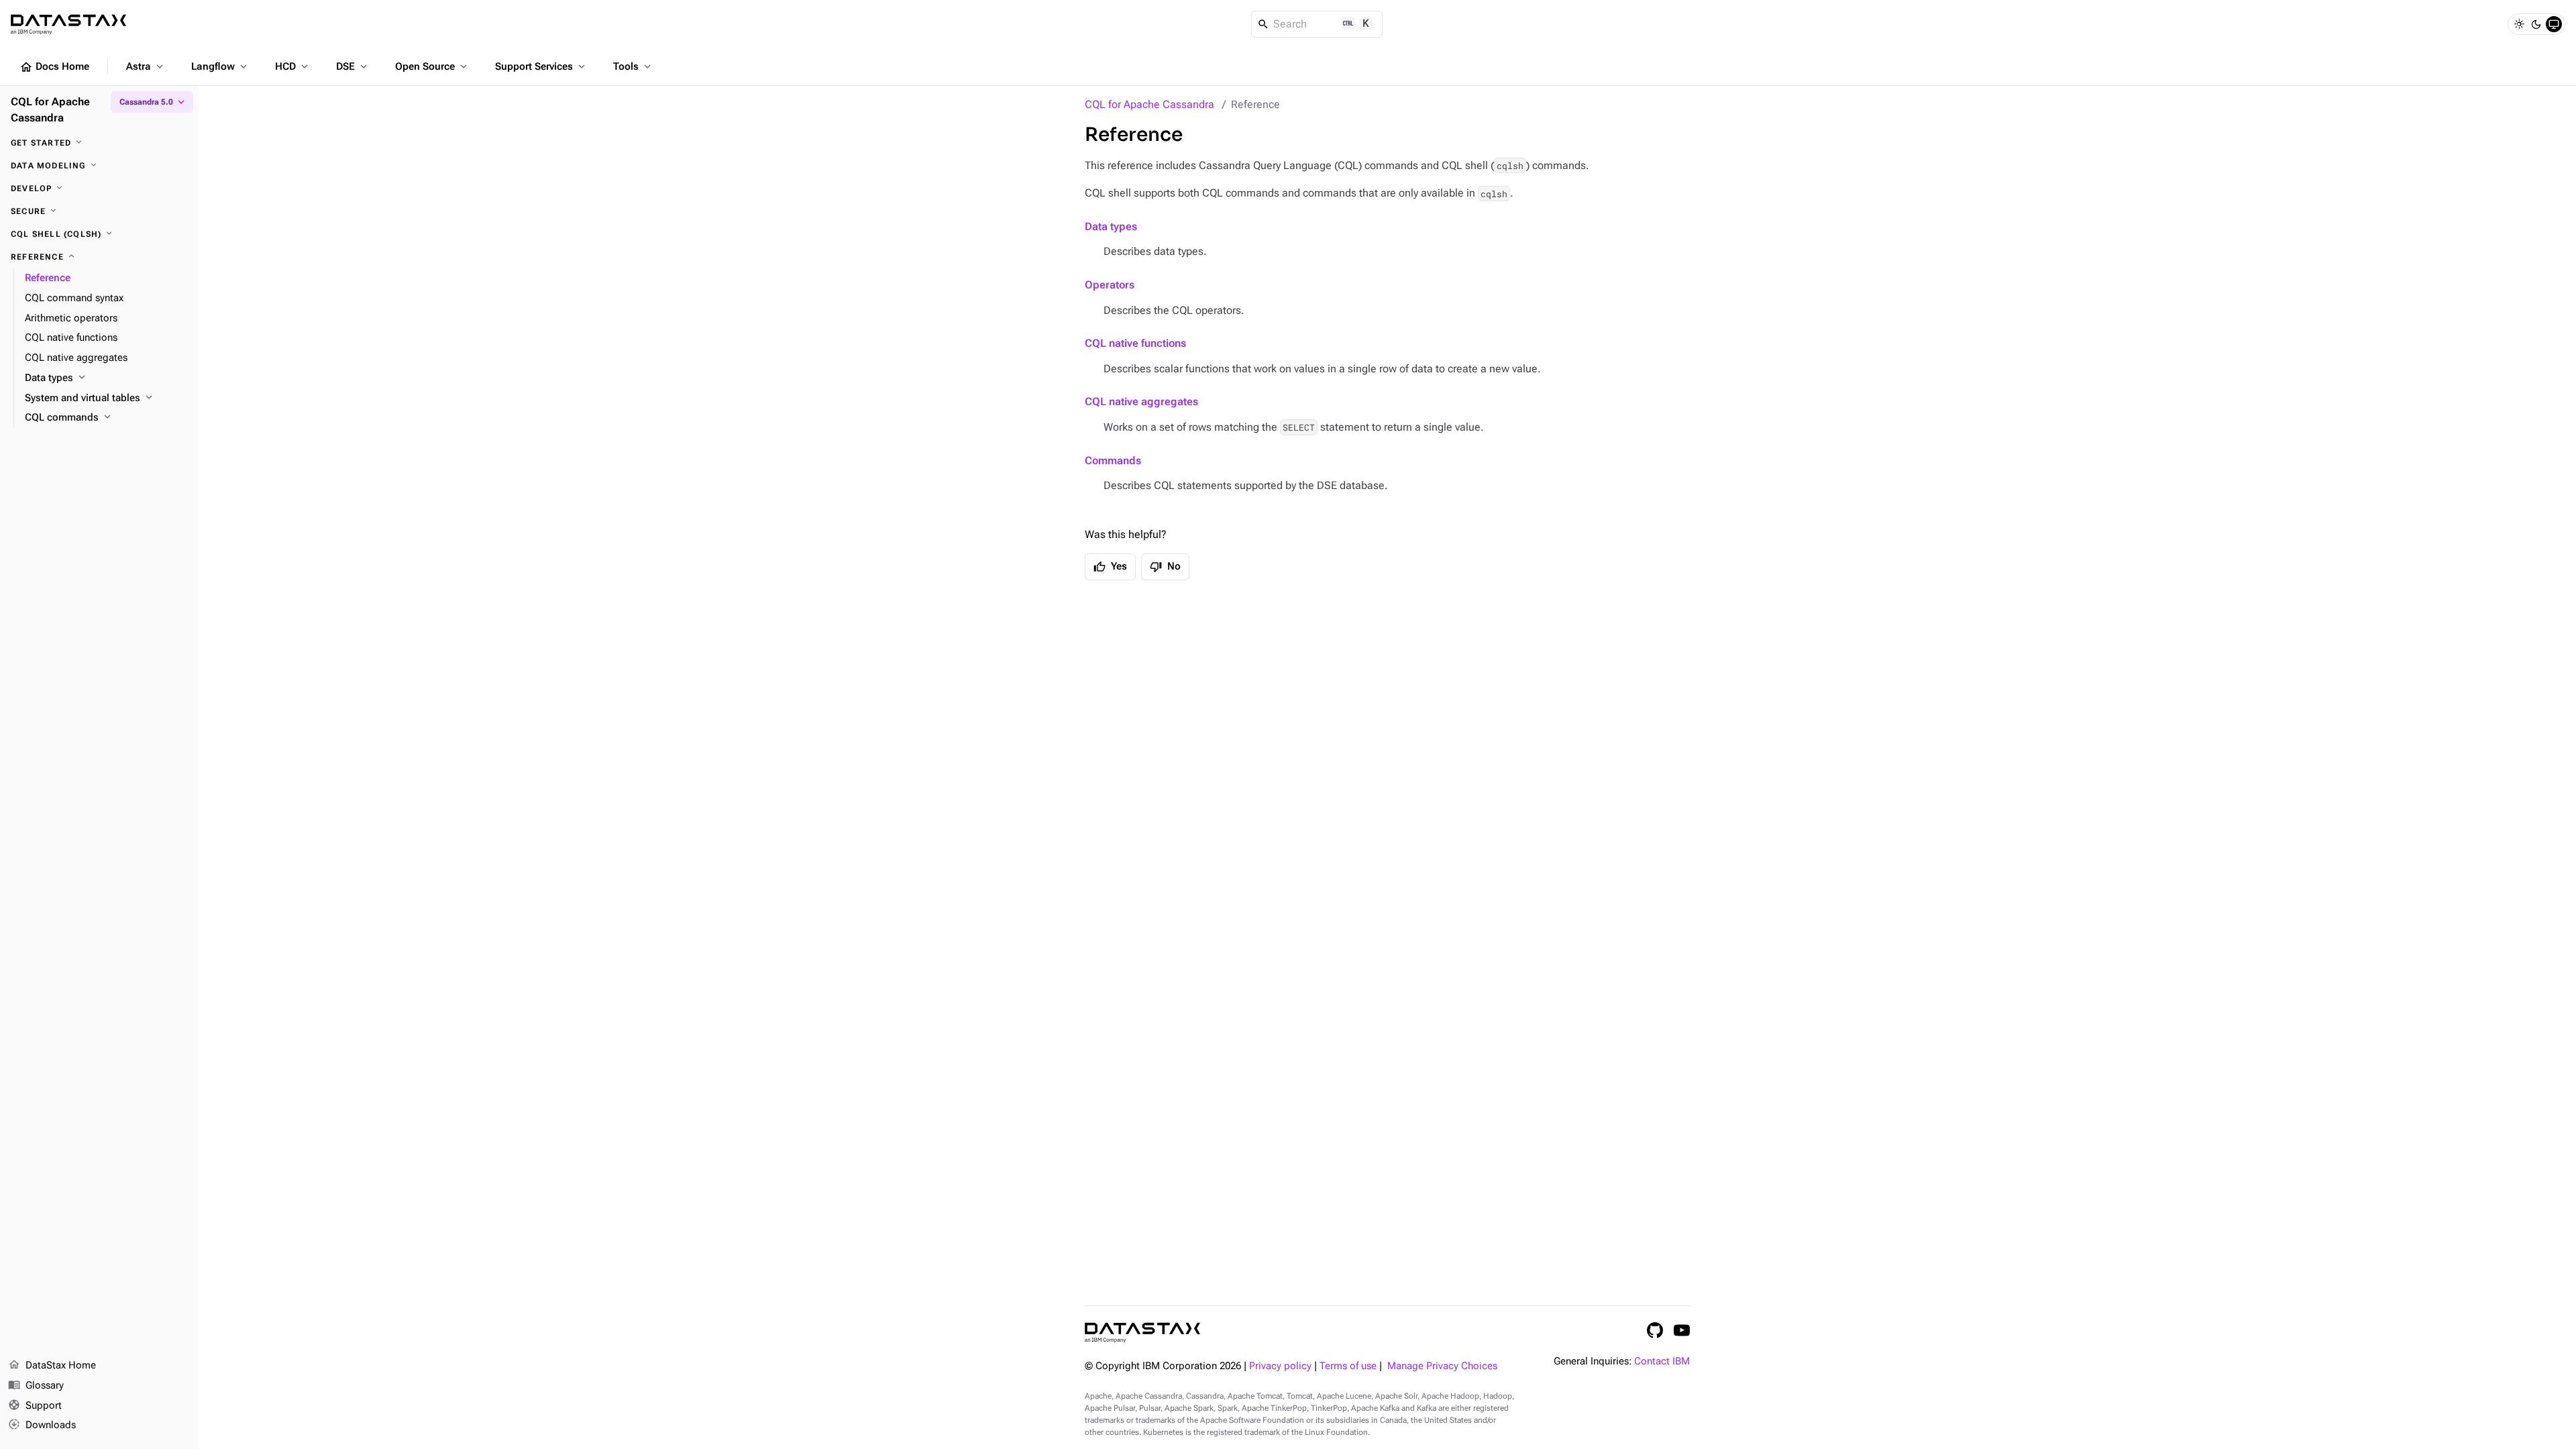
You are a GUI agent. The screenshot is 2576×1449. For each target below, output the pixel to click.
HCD (293, 66)
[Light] (2519, 24)
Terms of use (1348, 1366)
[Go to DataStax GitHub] (1655, 1330)
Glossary (36, 1385)
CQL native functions (1135, 343)
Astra (146, 66)
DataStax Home (52, 1365)
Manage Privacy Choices (1442, 1366)
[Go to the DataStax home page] (1142, 1333)
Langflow (220, 66)
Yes (1110, 567)
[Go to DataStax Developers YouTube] (1682, 1330)
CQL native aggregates (1141, 401)
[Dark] (2536, 24)
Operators (1110, 285)
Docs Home (54, 67)
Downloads (42, 1425)
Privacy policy (1280, 1366)
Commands (1113, 461)
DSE (353, 66)
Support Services (541, 66)
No (1165, 567)
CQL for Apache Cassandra (1149, 104)
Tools (633, 66)
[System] (2554, 24)
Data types (1111, 226)
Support (35, 1405)
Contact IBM (1662, 1361)
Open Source (432, 66)
